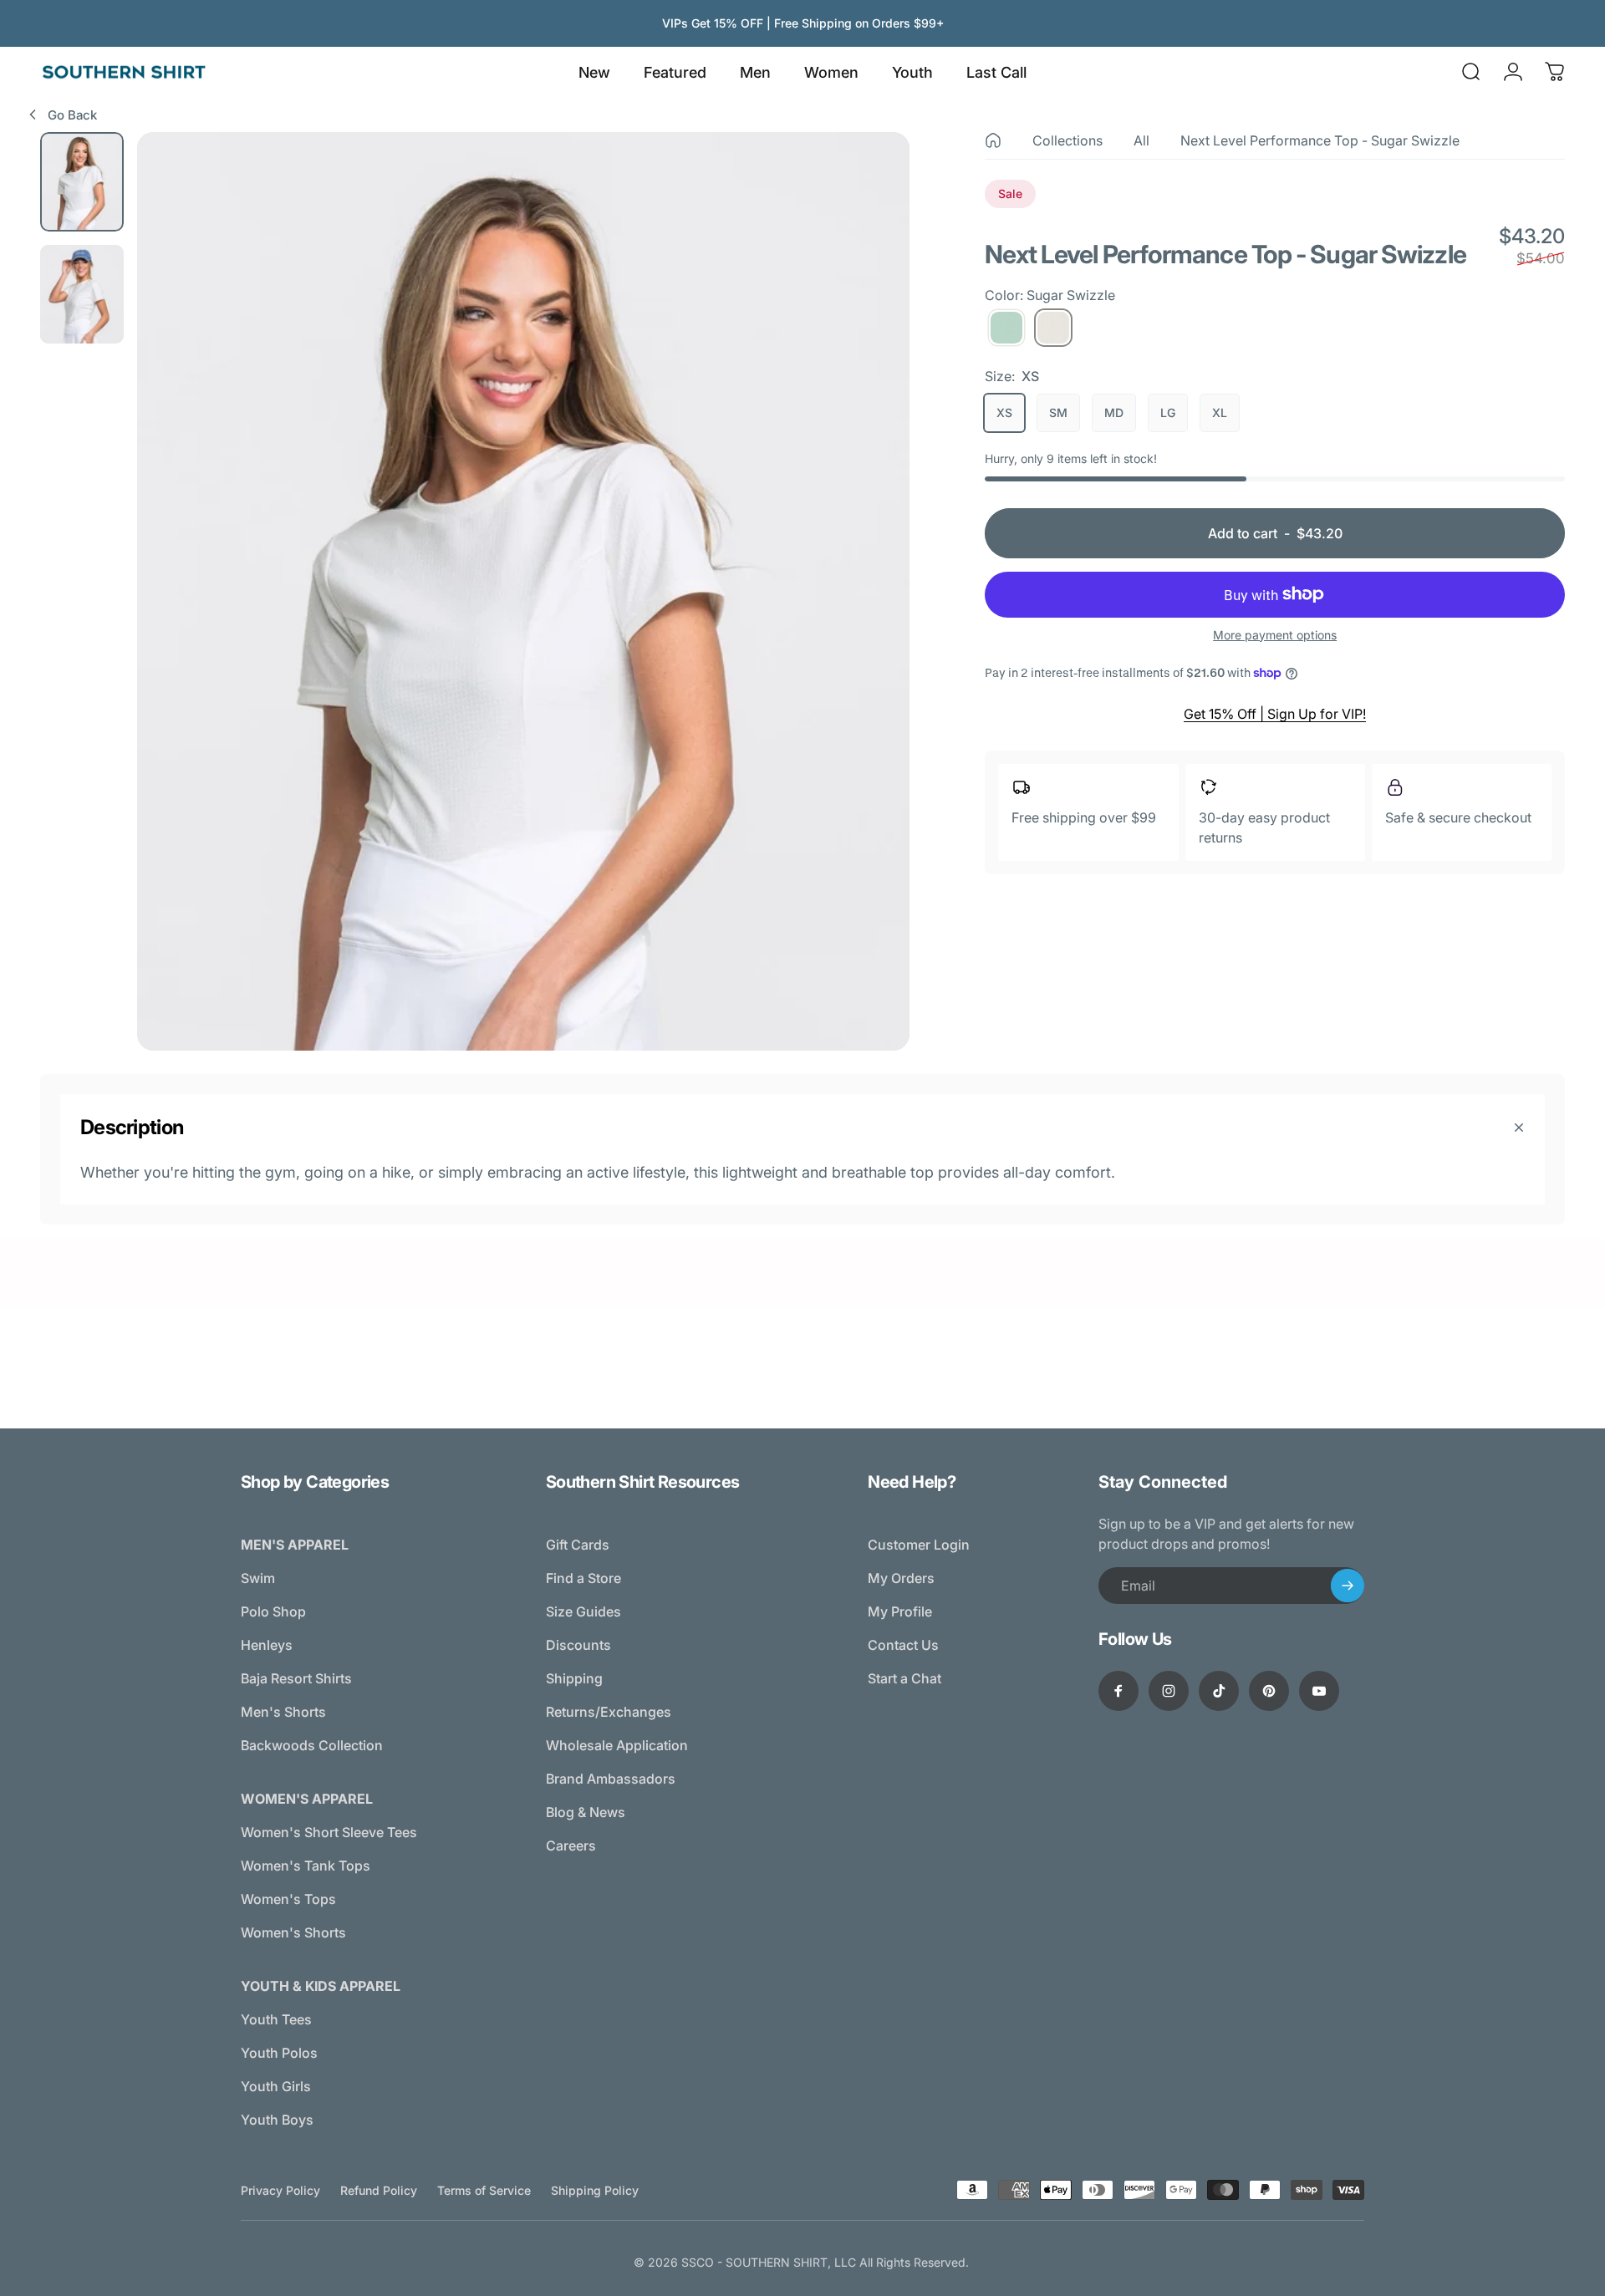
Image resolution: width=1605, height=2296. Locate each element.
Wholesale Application (617, 1745)
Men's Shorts (283, 1712)
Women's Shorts (293, 1932)
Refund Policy (379, 2190)
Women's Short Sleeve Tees (329, 1832)
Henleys (267, 1645)
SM (1058, 412)
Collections (1067, 140)
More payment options (1275, 635)
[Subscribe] (1348, 1586)
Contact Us (903, 1645)
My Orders (901, 1578)
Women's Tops (288, 1899)
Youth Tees (276, 2019)
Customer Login (919, 1545)
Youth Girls (276, 2086)
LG (1168, 412)
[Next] (866, 632)
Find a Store (583, 1578)
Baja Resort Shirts (296, 1678)
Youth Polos (279, 2053)
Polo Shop (273, 1611)
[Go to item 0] (82, 182)
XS (1004, 412)
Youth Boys (277, 2120)
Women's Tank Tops (306, 1866)
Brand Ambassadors (611, 1779)
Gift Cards (578, 1545)
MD (1114, 412)
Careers (571, 1845)
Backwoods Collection (312, 1745)
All (1141, 140)
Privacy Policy (280, 2190)
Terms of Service (484, 2190)
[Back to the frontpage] (993, 140)
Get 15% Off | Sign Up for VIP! (1275, 714)
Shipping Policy (595, 2190)
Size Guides (583, 1611)
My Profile (900, 1611)
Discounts (578, 1645)
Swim (258, 1578)
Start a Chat (904, 1678)
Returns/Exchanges (609, 1712)
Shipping (574, 1678)
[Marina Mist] (1006, 328)
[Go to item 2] (82, 295)
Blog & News (586, 1812)
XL (1220, 412)
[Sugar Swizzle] (1053, 328)
